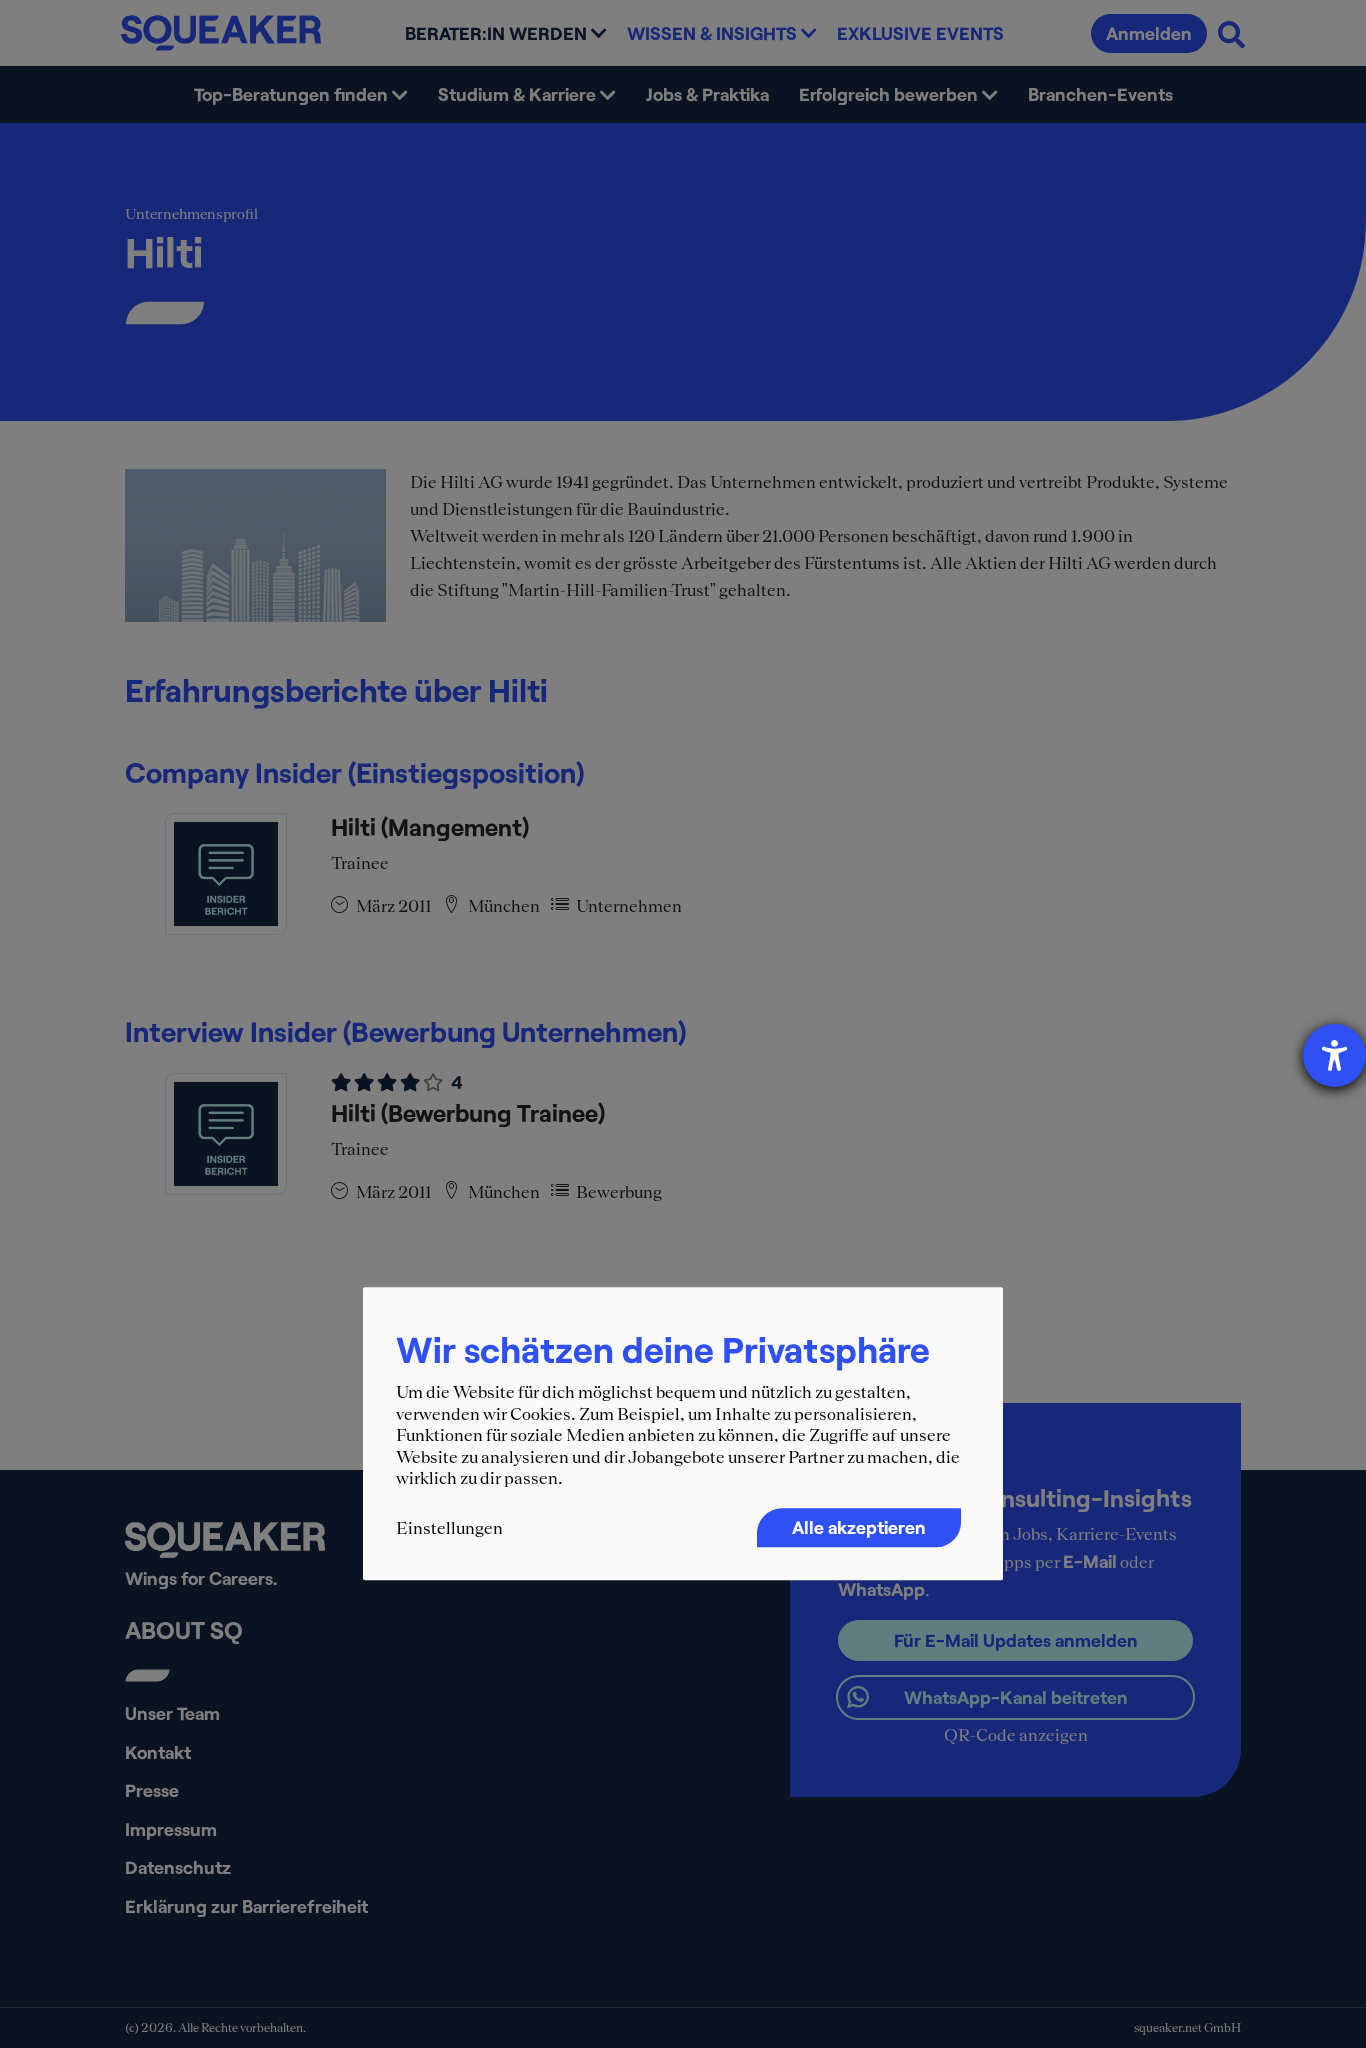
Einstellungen (449, 1528)
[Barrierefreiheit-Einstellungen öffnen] (1334, 1055)
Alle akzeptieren (859, 1527)
